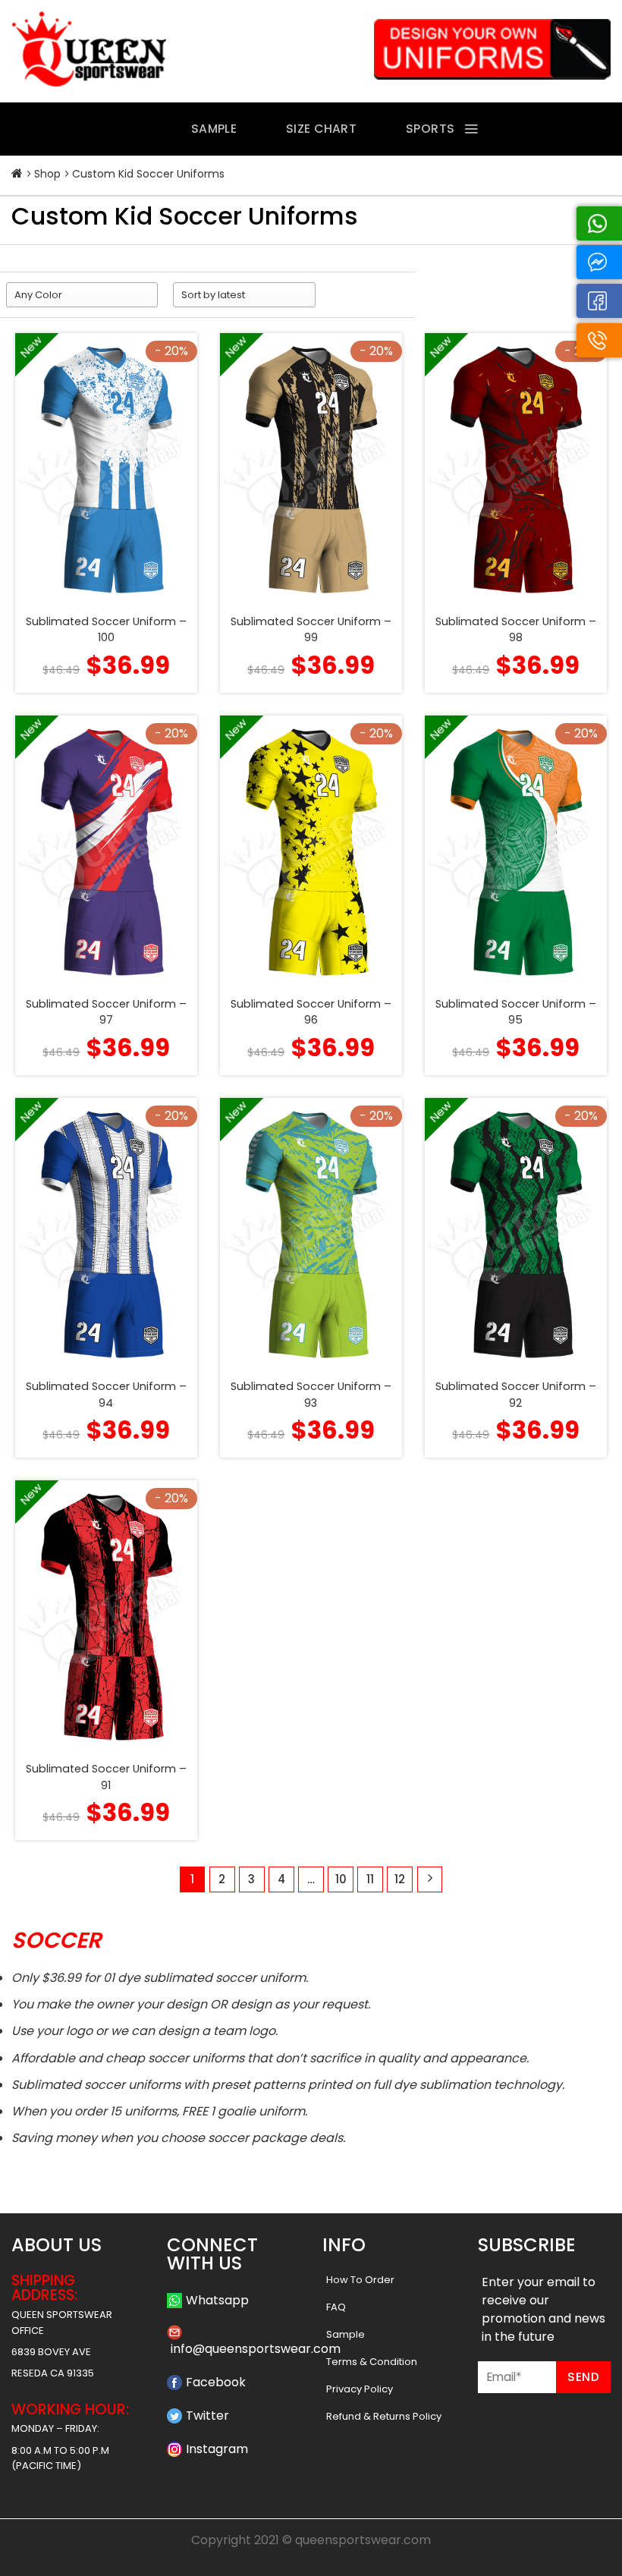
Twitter (207, 2416)
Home (17, 174)
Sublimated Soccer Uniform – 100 (106, 630)
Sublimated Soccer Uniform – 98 (516, 630)
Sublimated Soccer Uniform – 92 (516, 1395)
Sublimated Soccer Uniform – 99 (311, 630)
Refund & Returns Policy (384, 2416)
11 (370, 1879)
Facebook (216, 2382)
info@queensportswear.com (256, 2349)
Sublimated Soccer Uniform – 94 (106, 1395)
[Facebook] (599, 301)
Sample (346, 2334)
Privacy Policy (360, 2389)
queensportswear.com (363, 2540)
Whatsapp (217, 2300)
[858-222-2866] (599, 340)
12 (400, 1879)
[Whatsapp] (599, 223)
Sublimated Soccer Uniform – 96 (311, 1012)
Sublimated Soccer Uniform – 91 (106, 1777)
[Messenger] (599, 262)
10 (341, 1879)
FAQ (336, 2307)
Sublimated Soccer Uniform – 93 (311, 1395)
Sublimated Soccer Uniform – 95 (516, 1012)
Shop (47, 174)
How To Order (360, 2280)
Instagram (217, 2449)
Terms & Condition (372, 2362)
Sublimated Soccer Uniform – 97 (106, 1012)
